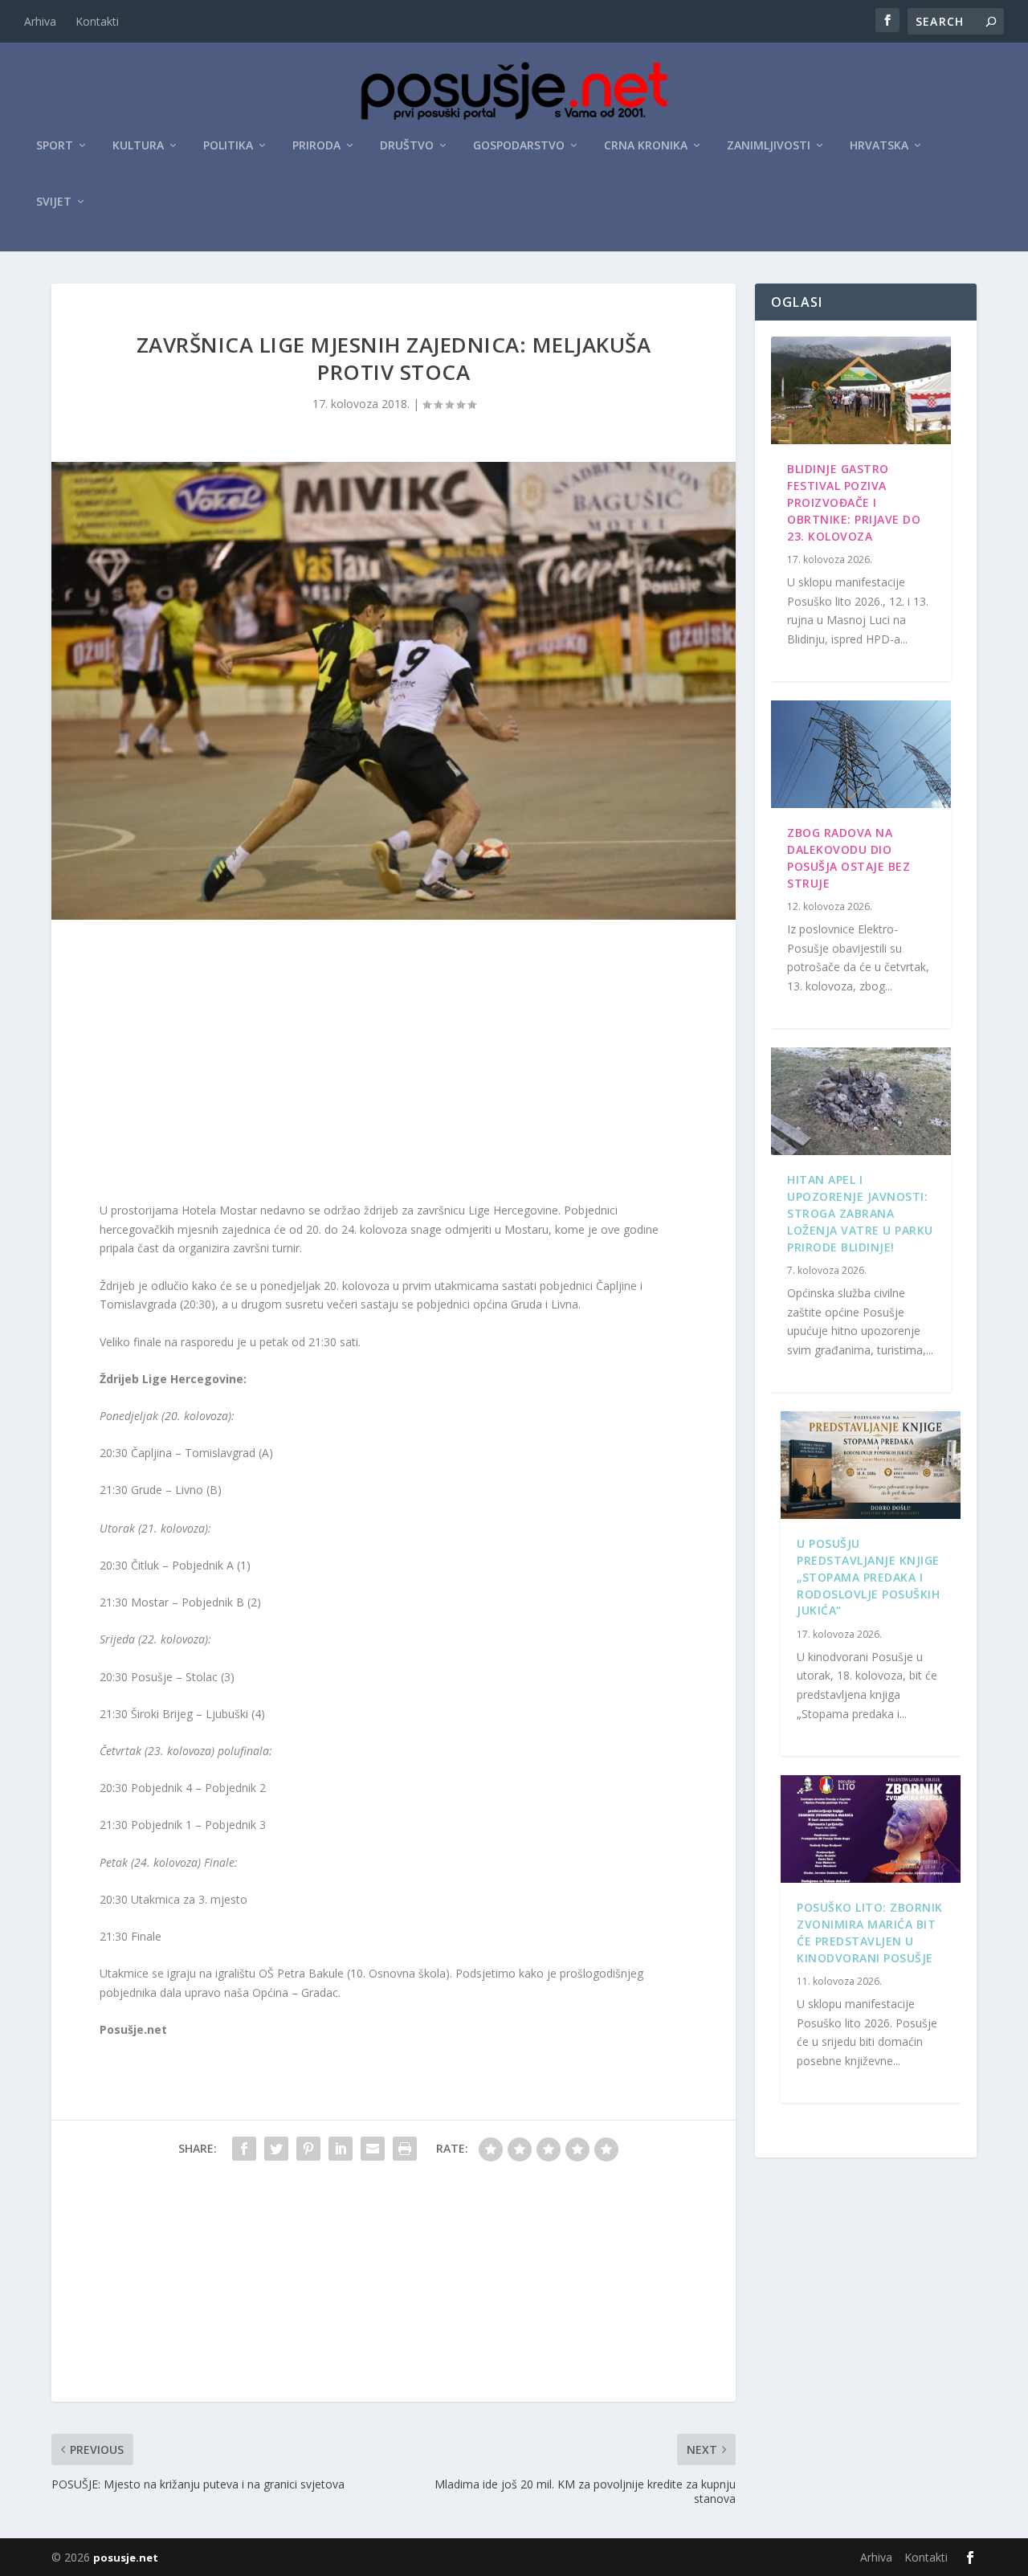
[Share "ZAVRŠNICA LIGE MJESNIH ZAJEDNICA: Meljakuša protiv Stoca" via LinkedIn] (341, 2149)
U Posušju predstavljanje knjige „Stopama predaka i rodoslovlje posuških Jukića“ (868, 1577)
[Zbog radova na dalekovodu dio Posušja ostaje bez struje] (861, 754)
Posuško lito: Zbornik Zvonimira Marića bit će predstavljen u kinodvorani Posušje (870, 1932)
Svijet (54, 202)
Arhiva (40, 21)
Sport (55, 146)
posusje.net (126, 2558)
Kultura (138, 146)
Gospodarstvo (519, 146)
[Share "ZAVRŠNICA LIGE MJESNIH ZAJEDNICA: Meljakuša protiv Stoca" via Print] (405, 2149)
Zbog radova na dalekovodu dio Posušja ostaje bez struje (849, 857)
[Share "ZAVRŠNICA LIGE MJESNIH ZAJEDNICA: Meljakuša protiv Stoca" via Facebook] (244, 2149)
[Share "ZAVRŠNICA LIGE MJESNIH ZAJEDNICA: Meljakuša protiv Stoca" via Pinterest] (308, 2149)
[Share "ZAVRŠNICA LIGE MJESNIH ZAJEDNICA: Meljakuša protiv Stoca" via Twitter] (276, 2149)
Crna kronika (646, 146)
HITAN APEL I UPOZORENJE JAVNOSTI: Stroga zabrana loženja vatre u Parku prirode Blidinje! (860, 1213)
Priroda (316, 146)
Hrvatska (879, 146)
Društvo (407, 146)
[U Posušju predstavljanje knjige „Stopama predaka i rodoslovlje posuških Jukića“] (871, 1465)
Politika (228, 146)
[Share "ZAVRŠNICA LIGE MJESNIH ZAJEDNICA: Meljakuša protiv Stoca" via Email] (373, 2149)
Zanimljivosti (769, 146)
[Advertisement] (394, 1064)
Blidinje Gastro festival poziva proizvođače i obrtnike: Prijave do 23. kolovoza (854, 502)
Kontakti (97, 21)
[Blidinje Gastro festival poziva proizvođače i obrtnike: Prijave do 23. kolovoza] (861, 390)
